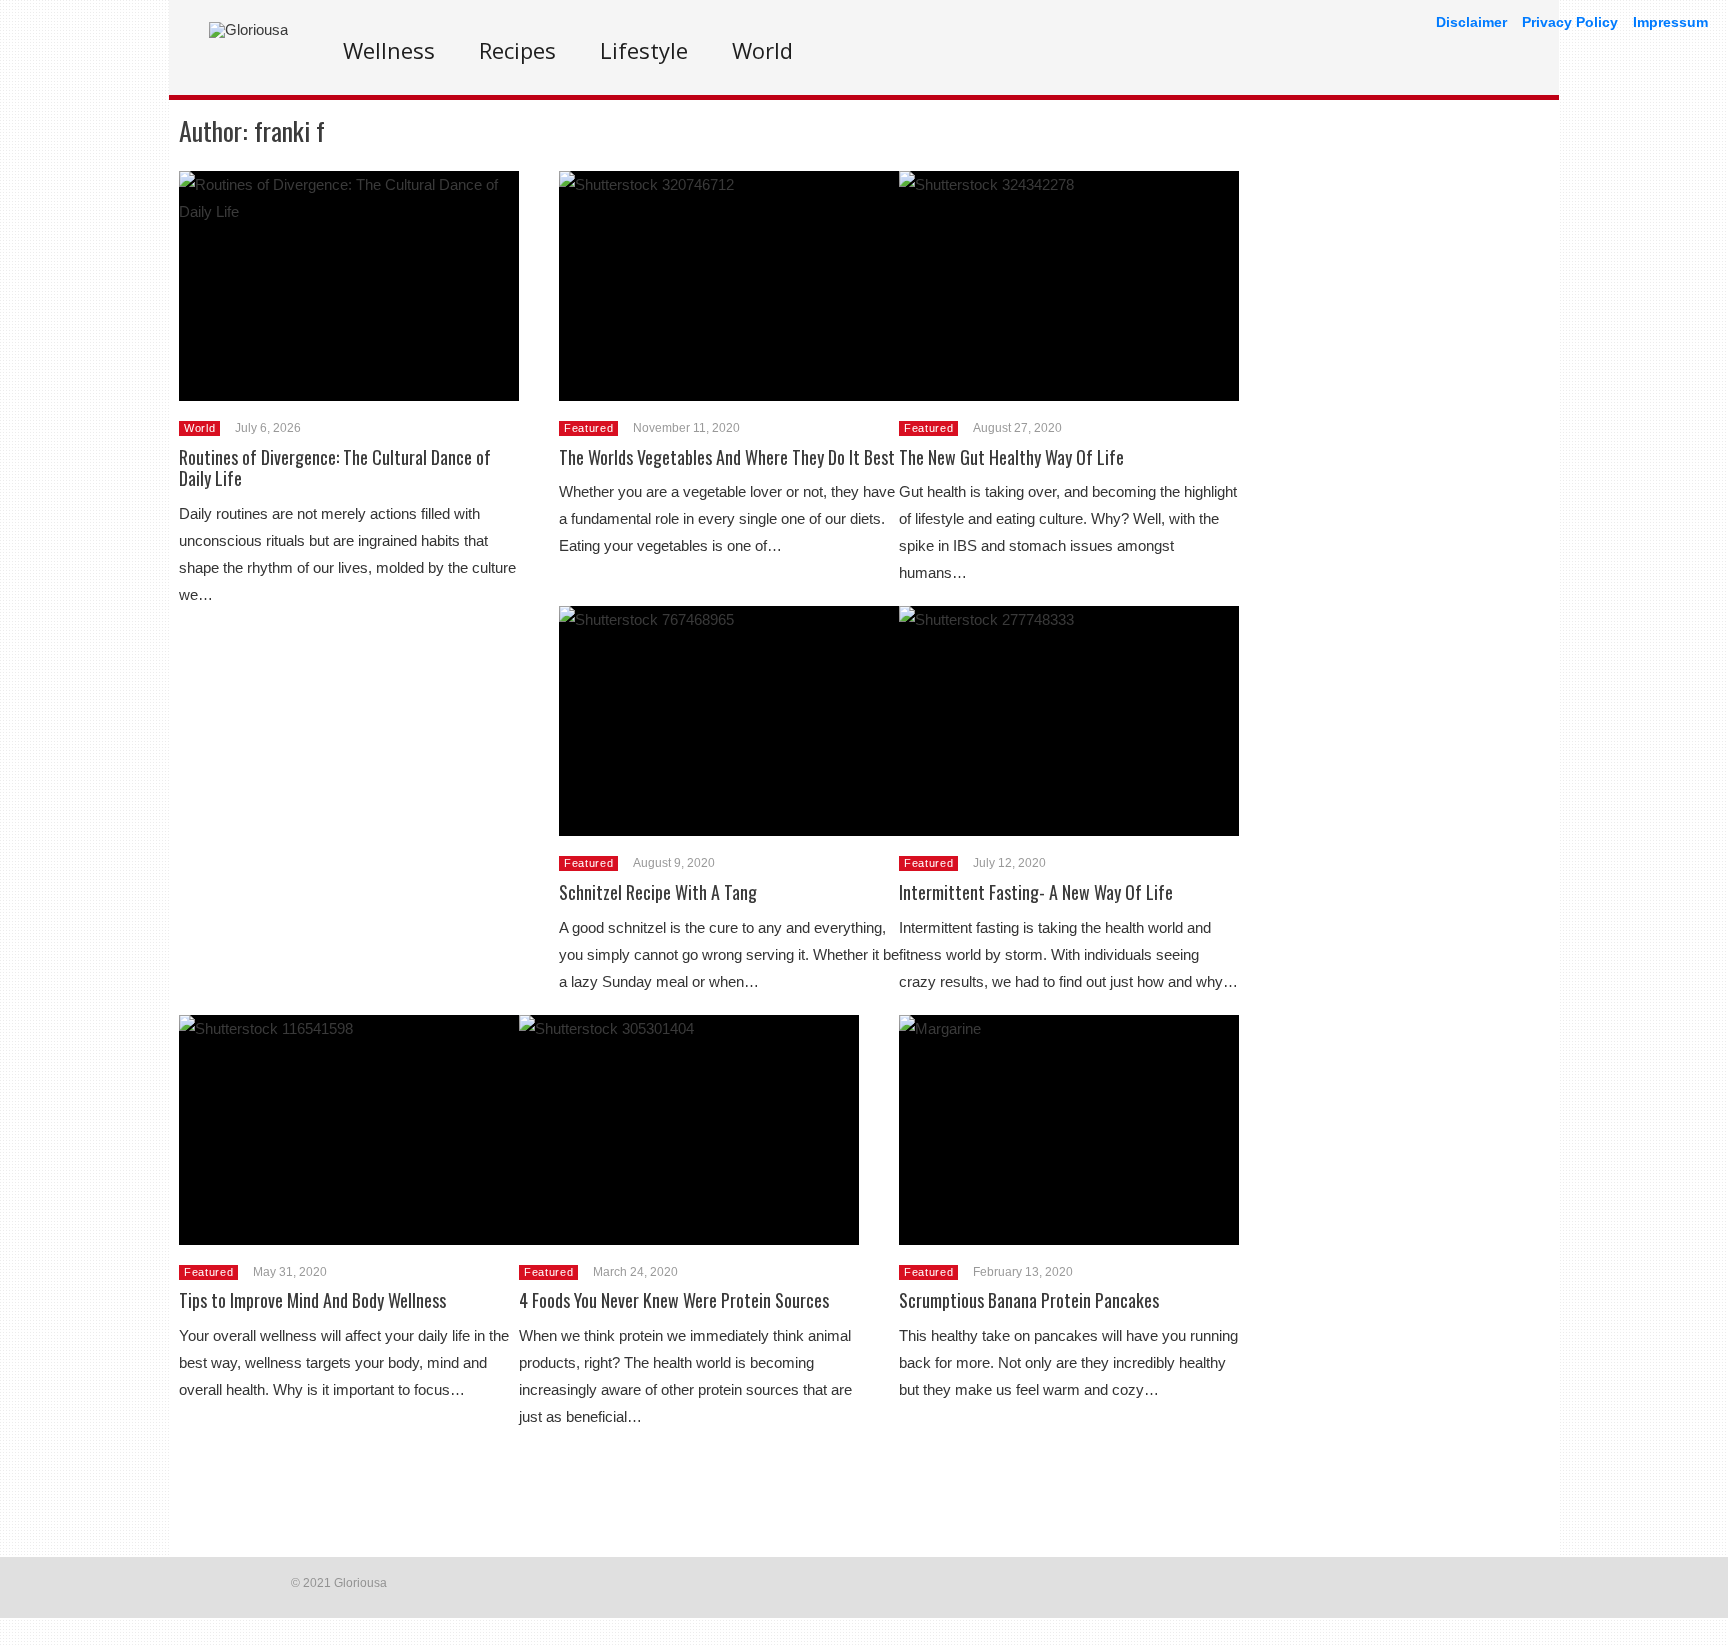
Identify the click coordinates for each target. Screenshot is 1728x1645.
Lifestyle (644, 50)
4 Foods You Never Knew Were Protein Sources (674, 1300)
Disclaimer (1471, 22)
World (762, 50)
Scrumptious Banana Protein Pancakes (1029, 1300)
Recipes (517, 50)
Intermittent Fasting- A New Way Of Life (1036, 892)
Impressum (1670, 22)
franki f (289, 130)
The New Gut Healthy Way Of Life (1011, 457)
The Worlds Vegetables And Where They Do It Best (727, 457)
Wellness (389, 50)
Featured (588, 428)
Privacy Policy (1570, 22)
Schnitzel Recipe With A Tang (658, 892)
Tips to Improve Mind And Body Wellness (312, 1300)
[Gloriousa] (248, 29)
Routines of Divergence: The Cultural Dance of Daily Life (335, 468)
